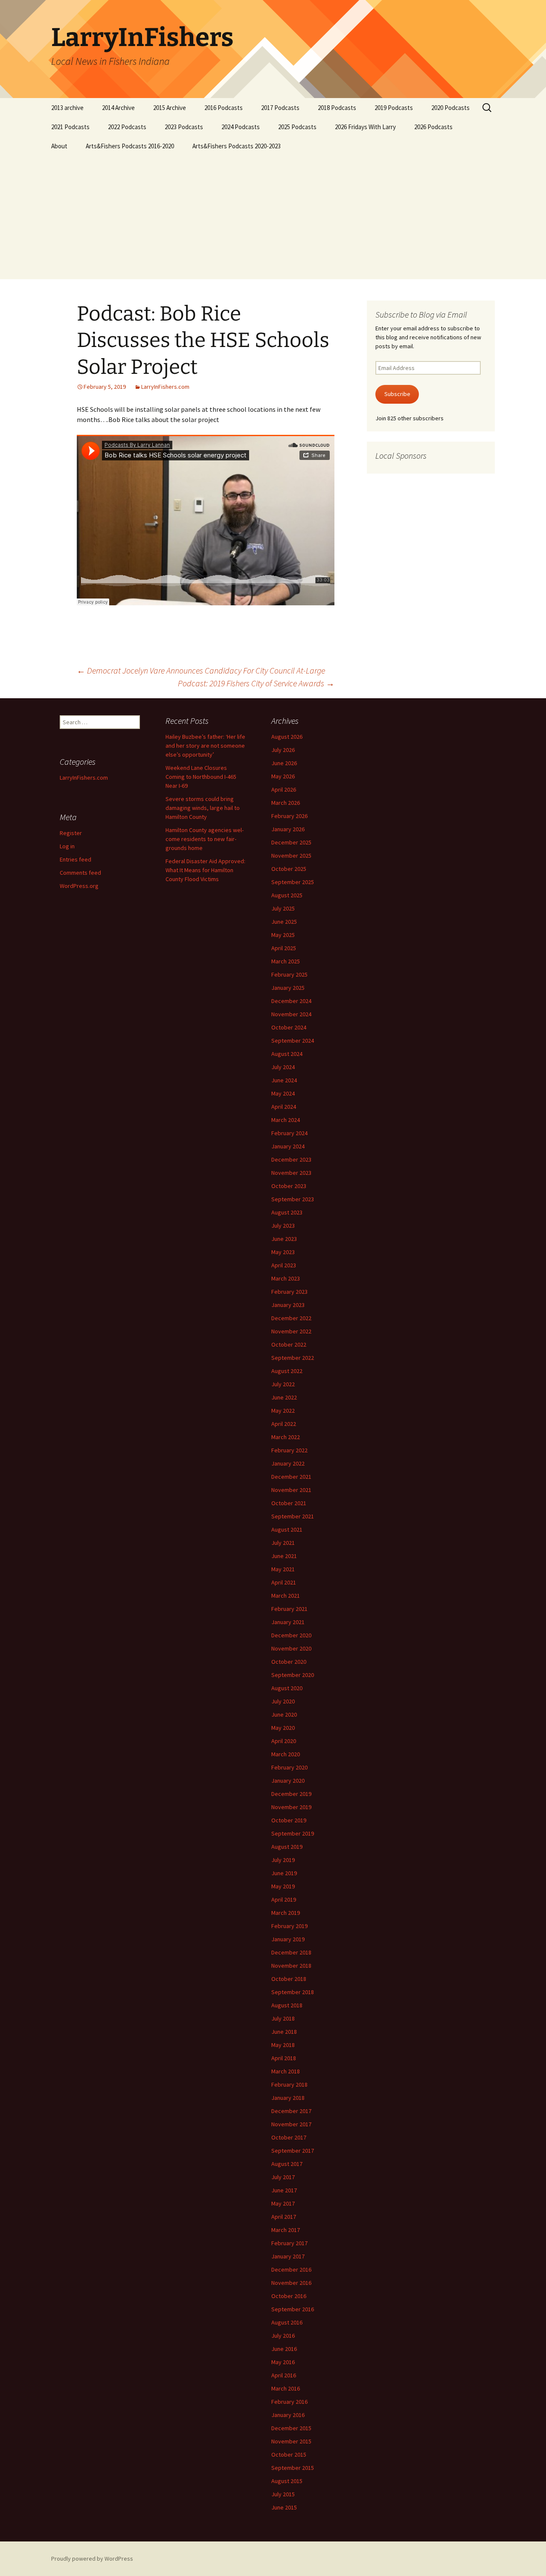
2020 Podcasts (450, 108)
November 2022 (291, 1331)
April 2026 (284, 789)
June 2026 (284, 763)
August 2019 (287, 1847)
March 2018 (286, 2071)
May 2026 (283, 776)
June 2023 (284, 1239)
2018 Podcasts (337, 108)
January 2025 (288, 988)
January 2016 (288, 2415)
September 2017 (293, 2151)
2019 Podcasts (394, 108)
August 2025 (287, 895)
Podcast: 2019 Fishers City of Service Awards (256, 683)
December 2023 (291, 1159)
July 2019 (283, 1860)
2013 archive (67, 108)
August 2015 (287, 2481)
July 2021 (283, 1543)
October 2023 (289, 1186)
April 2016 (284, 2375)
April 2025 (284, 948)
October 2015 (289, 2455)
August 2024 (287, 1054)
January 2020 (288, 1781)
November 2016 (291, 2283)
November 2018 (291, 1966)
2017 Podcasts (280, 108)
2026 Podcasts (433, 127)
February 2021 (289, 1609)
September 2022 (293, 1358)
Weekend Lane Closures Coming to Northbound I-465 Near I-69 (201, 777)
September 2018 (293, 1992)
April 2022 (284, 1424)
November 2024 (291, 1014)
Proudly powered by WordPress (92, 2559)
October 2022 (289, 1344)
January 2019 (288, 1939)
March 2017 (286, 2230)
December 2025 (291, 842)
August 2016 (287, 2322)
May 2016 (283, 2362)
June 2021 (284, 1556)
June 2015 (284, 2507)
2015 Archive (170, 108)
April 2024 (284, 1107)
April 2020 (284, 1741)
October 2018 (289, 1979)
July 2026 (283, 750)
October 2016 (289, 2296)
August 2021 (287, 1529)
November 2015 (291, 2441)
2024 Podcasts (241, 127)
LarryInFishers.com (165, 387)
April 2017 (284, 2217)
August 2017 (287, 2164)
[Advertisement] (273, 220)
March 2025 (286, 961)
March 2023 (286, 1278)
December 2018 (291, 1952)
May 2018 (283, 2045)
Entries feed (76, 859)
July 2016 (283, 2336)
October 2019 (289, 1820)
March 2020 (286, 1754)
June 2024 (284, 1080)
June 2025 (284, 922)
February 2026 (289, 816)
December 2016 (291, 2270)
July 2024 (283, 1067)
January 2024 (288, 1146)
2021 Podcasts (70, 127)
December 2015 (291, 2428)
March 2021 (286, 1596)
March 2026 (286, 803)
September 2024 (293, 1041)
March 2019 (286, 1913)
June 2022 (284, 1397)
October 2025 (289, 869)
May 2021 (283, 1569)
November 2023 (291, 1173)
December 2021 (291, 1477)
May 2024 (283, 1093)
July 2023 (283, 1226)
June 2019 (284, 1873)
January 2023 (288, 1305)
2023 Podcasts (184, 127)
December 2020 (291, 1635)
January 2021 (288, 1622)
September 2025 (293, 882)
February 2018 (289, 2085)
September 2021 (293, 1516)
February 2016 (289, 2402)
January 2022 (288, 1463)
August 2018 (287, 2005)
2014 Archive (118, 108)
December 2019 (291, 1794)
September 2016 (293, 2309)
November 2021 (291, 1490)
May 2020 (283, 1728)
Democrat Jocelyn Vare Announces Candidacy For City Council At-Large (201, 670)
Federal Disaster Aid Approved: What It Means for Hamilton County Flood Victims (205, 870)
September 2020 (293, 1675)
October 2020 (289, 1662)
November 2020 (291, 1648)
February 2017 (289, 2243)
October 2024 (289, 1027)
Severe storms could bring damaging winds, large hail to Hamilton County (203, 808)
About (59, 146)
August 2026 (287, 737)
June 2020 (284, 1714)
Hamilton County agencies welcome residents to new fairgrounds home (205, 839)
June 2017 (284, 2190)
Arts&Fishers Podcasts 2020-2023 (237, 146)
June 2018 (284, 2032)
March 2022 (286, 1437)
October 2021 (289, 1503)
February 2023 (289, 1292)
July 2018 (283, 2018)
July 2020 (283, 1701)
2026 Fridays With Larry (365, 127)
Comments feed (80, 873)
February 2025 (289, 974)
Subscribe (397, 394)
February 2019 (289, 1926)
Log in (67, 846)
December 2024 (291, 1001)
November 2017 (291, 2124)
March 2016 (286, 2388)
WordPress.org (79, 886)
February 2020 (289, 1767)
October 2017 (289, 2137)
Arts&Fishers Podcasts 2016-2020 (130, 146)
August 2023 (287, 1212)
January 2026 (288, 829)
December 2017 (291, 2111)
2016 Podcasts (224, 108)
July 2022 (283, 1384)
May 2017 (283, 2203)
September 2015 (293, 2468)
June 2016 (284, 2349)
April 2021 (284, 1582)
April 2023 (284, 1265)
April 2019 (284, 1899)
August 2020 (287, 1688)
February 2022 (289, 1450)
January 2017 (288, 2256)
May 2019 (283, 1886)
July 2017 (283, 2177)
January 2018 (288, 2098)
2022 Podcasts (127, 127)
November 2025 (291, 856)
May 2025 (283, 935)
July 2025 (283, 908)
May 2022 (283, 1411)
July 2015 (283, 2494)
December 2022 (291, 1318)
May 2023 (283, 1252)
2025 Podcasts (297, 127)
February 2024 (289, 1133)
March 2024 (286, 1120)
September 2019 (293, 1833)
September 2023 (293, 1199)
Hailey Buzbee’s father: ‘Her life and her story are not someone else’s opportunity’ (205, 746)
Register (71, 833)
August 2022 (287, 1371)
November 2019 (291, 1807)
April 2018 (284, 2058)
